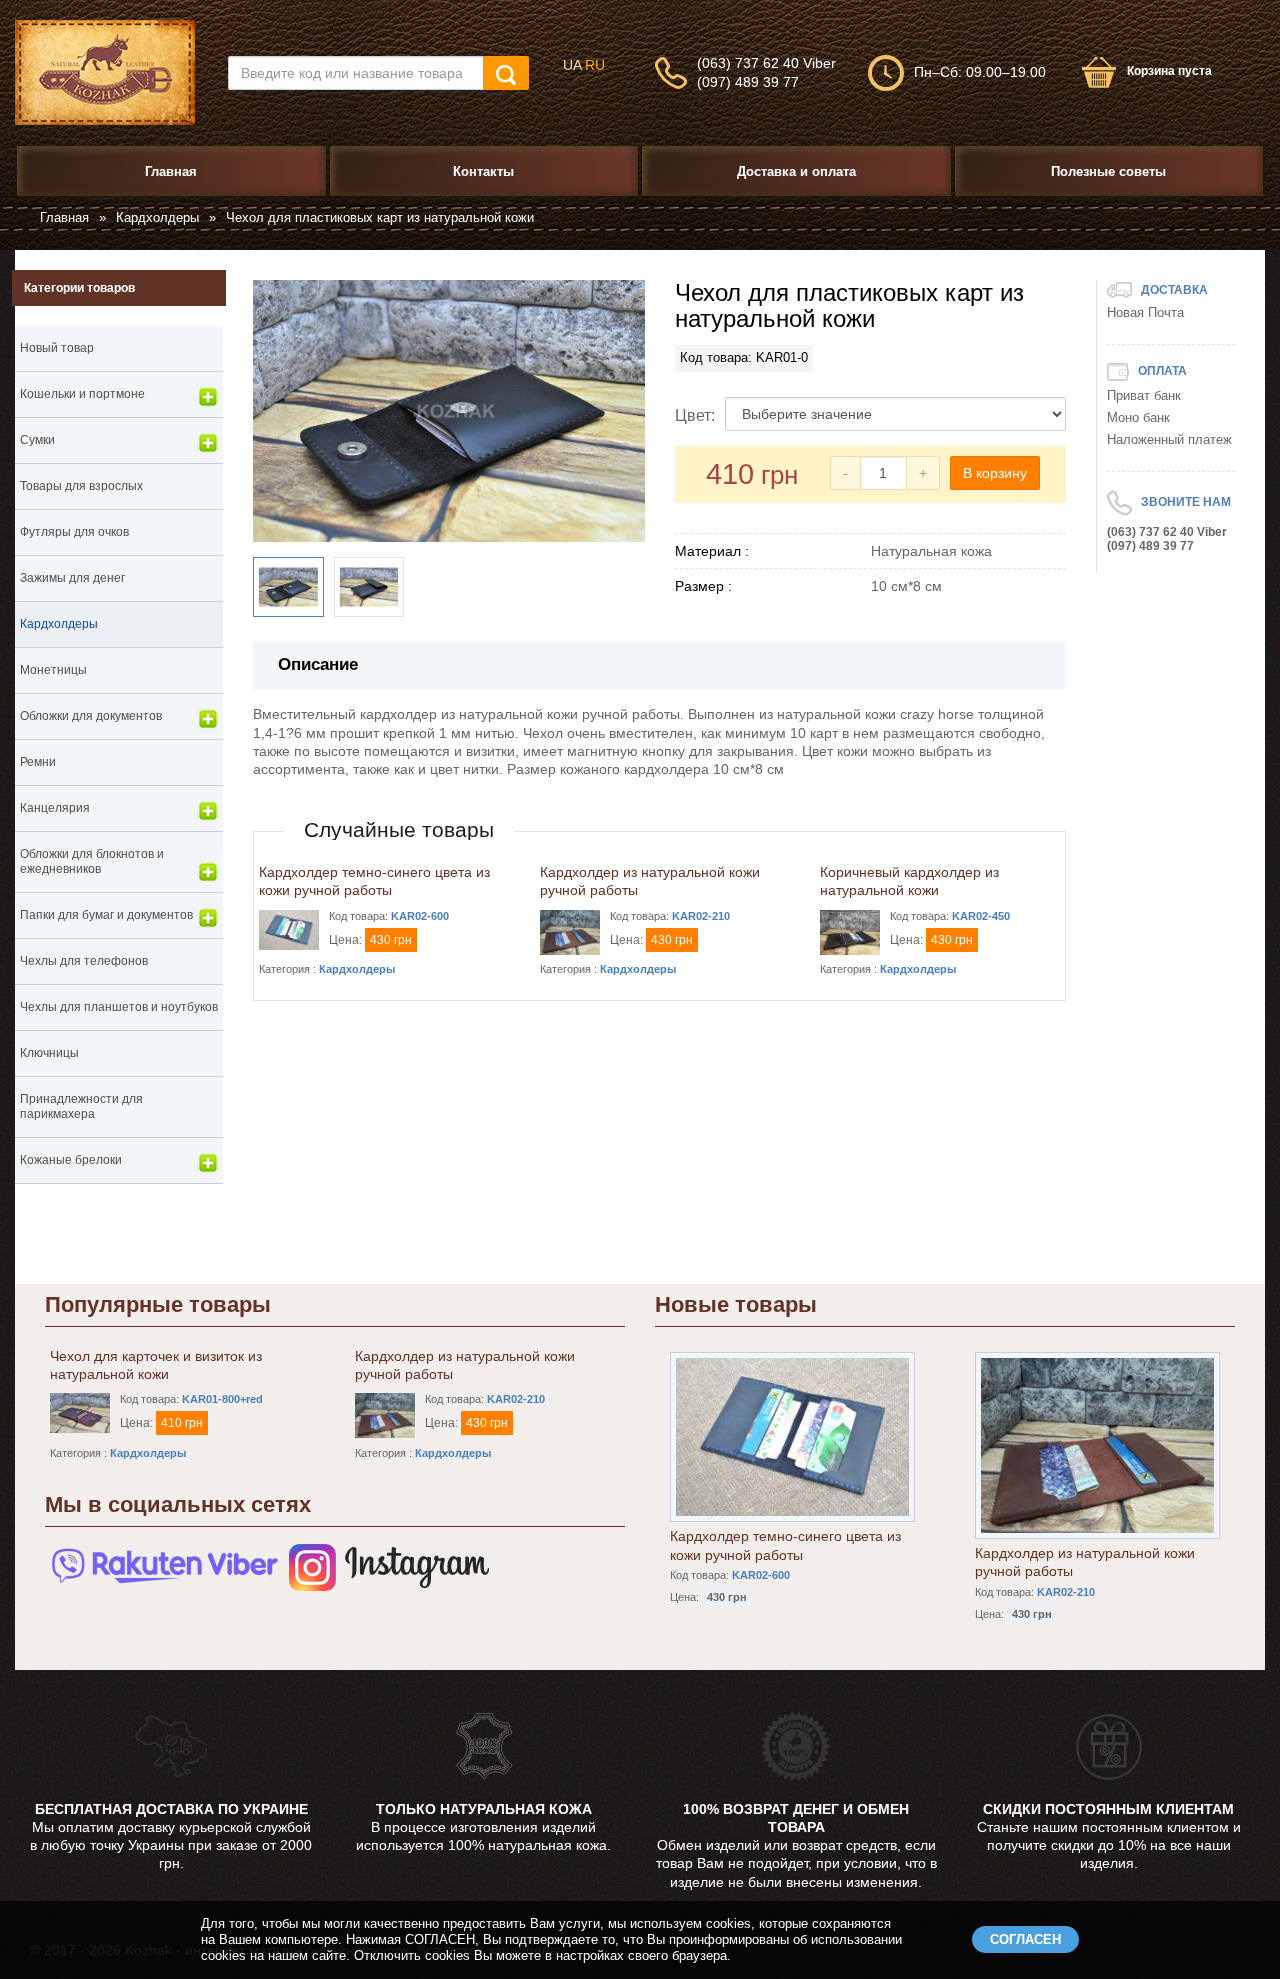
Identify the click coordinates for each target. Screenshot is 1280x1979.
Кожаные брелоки (71, 1160)
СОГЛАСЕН (1025, 1939)
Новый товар (57, 348)
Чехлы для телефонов (84, 961)
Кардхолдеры (157, 218)
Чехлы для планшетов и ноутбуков (119, 1007)
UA (572, 65)
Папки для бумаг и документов (106, 915)
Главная (64, 218)
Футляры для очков (74, 532)
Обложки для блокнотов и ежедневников (92, 861)
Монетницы (53, 670)
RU (595, 65)
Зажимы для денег (72, 578)
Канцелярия (55, 808)
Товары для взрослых (81, 486)
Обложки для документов (91, 716)
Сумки (37, 440)
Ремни (38, 762)
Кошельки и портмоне (82, 394)
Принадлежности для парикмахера (81, 1106)
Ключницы (49, 1053)
